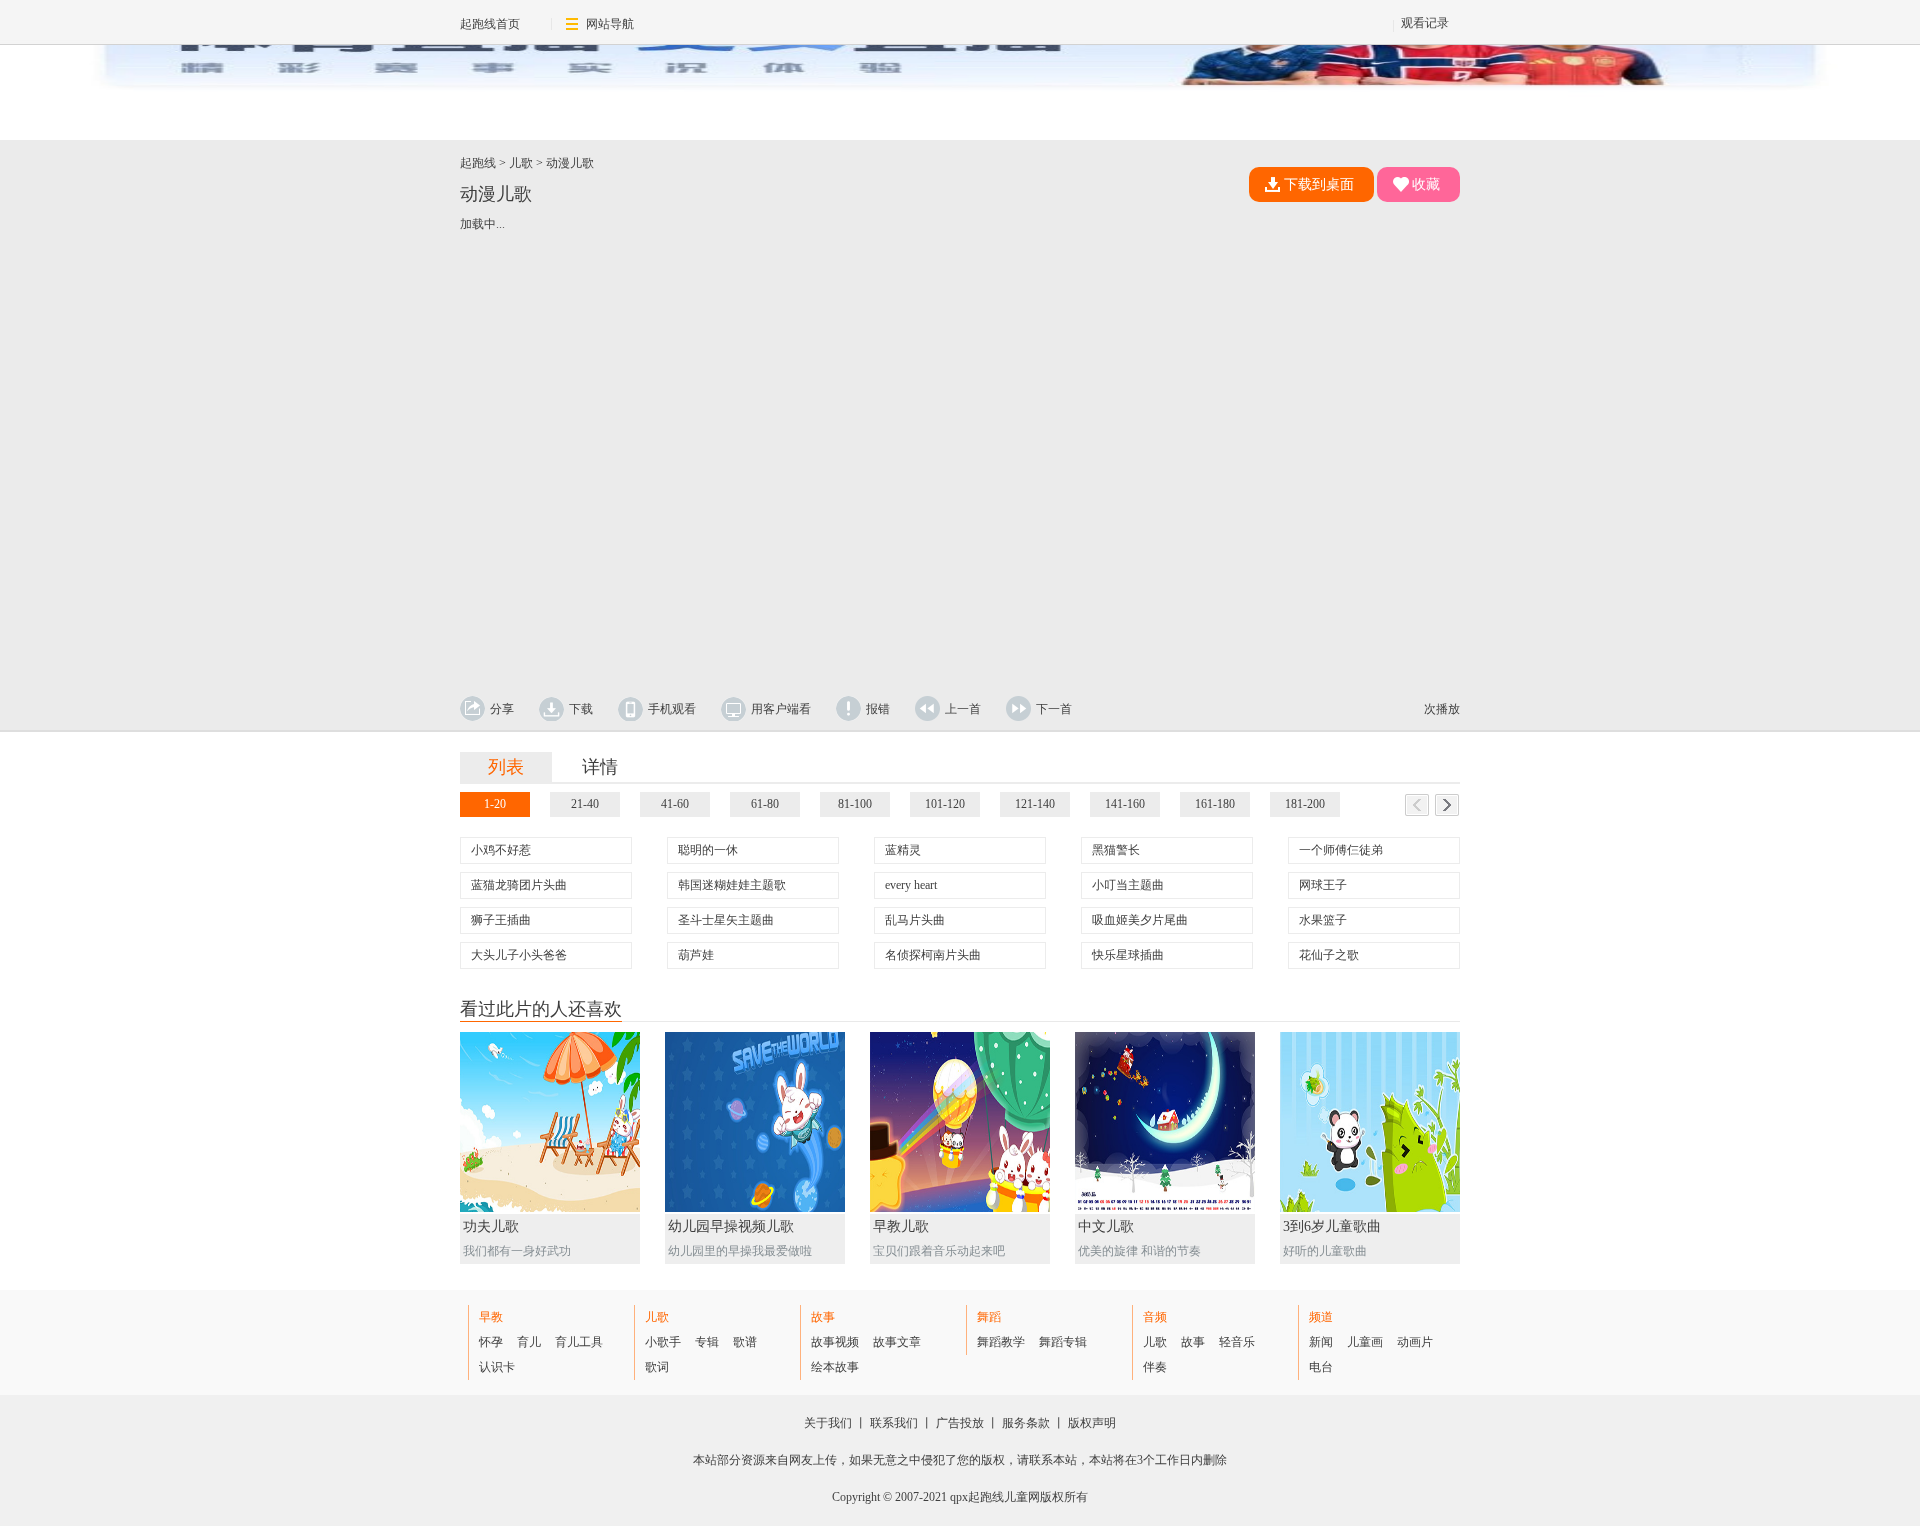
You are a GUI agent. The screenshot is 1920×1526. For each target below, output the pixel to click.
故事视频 (835, 1342)
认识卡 (497, 1367)
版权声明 (1092, 1423)
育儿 (529, 1342)
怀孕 (491, 1342)
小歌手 (663, 1342)
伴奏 (1155, 1367)
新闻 (1321, 1342)
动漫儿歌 (570, 163)
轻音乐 (1237, 1342)
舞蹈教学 (1001, 1342)
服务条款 (1026, 1423)
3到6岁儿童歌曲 (1332, 1226)
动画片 (1415, 1342)
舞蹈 (989, 1317)
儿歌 (521, 163)
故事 (823, 1317)
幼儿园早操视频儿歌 (731, 1226)
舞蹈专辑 (1063, 1342)
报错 (878, 709)
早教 (491, 1317)
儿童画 (1365, 1342)
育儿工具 (579, 1342)
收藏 (1426, 184)
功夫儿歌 (491, 1226)
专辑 (707, 1342)
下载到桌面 (1319, 184)
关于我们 (828, 1423)
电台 (1321, 1367)
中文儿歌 (1106, 1226)
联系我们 (894, 1423)
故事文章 (897, 1342)
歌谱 (745, 1342)
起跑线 (478, 163)
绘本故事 (835, 1367)
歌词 (657, 1367)
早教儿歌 (901, 1226)
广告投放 (960, 1423)
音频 (1155, 1317)
